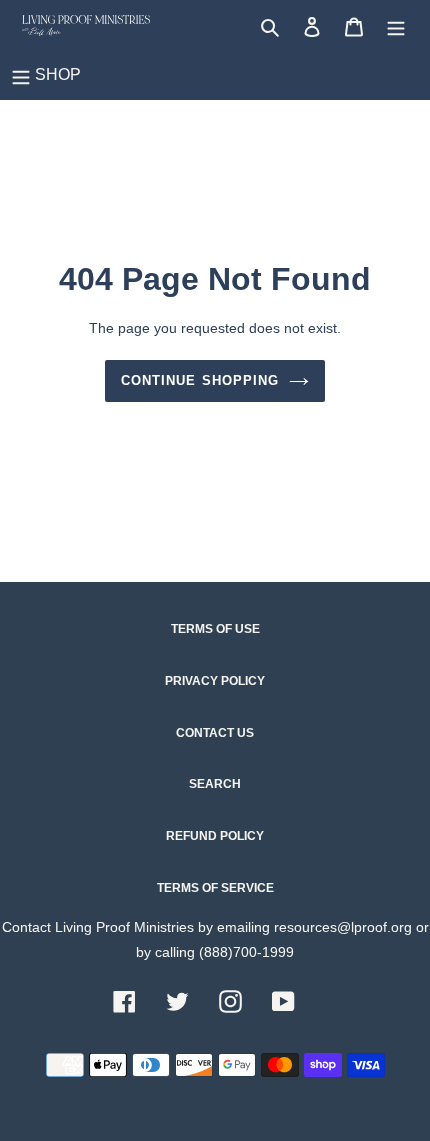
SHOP (58, 74)
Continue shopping (200, 380)
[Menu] (396, 25)
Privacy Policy (215, 681)
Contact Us (215, 733)
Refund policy (215, 836)
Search (215, 784)
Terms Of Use (215, 629)
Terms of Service (215, 888)
